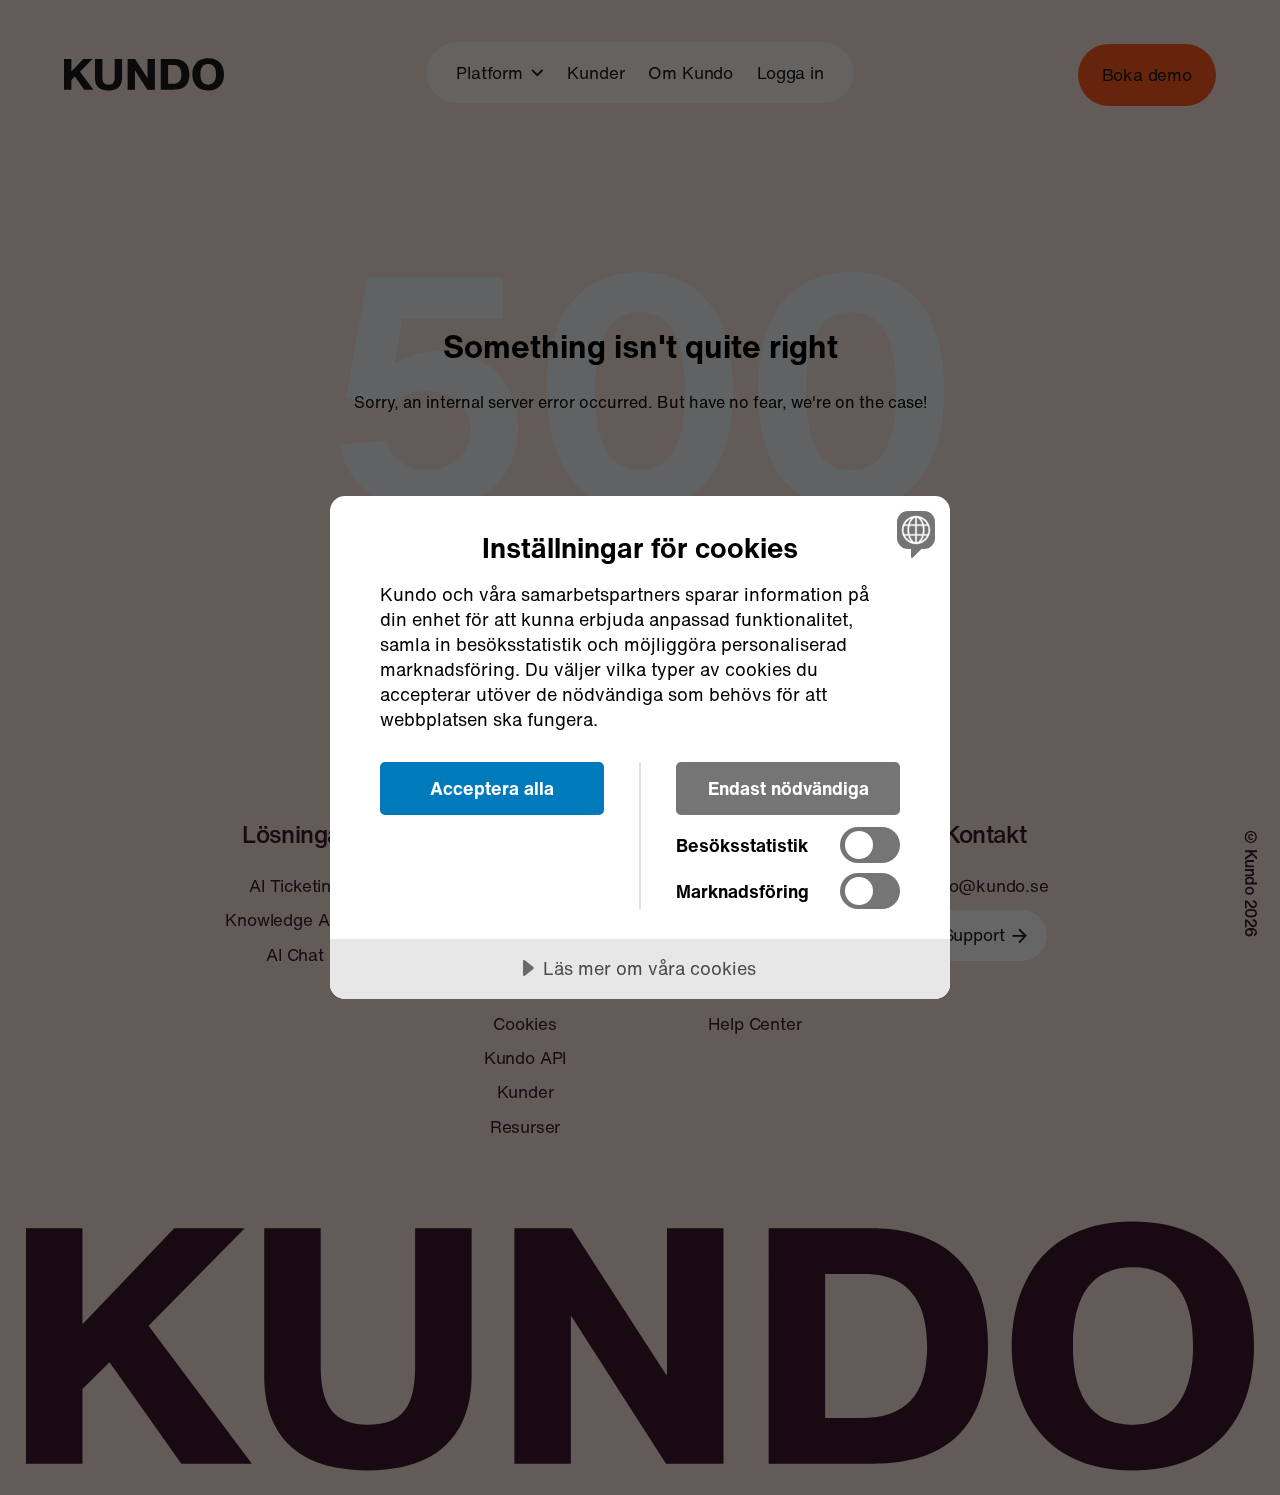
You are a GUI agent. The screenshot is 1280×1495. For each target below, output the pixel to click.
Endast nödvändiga (788, 788)
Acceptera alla (492, 788)
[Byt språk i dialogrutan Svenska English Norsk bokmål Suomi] (912, 533)
